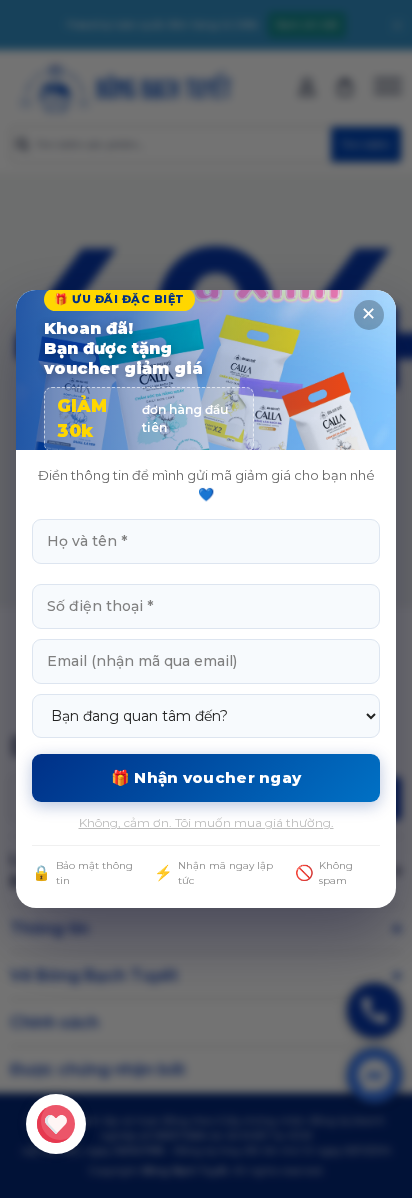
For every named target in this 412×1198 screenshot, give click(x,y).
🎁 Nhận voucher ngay (206, 777)
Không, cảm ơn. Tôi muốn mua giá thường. (206, 822)
